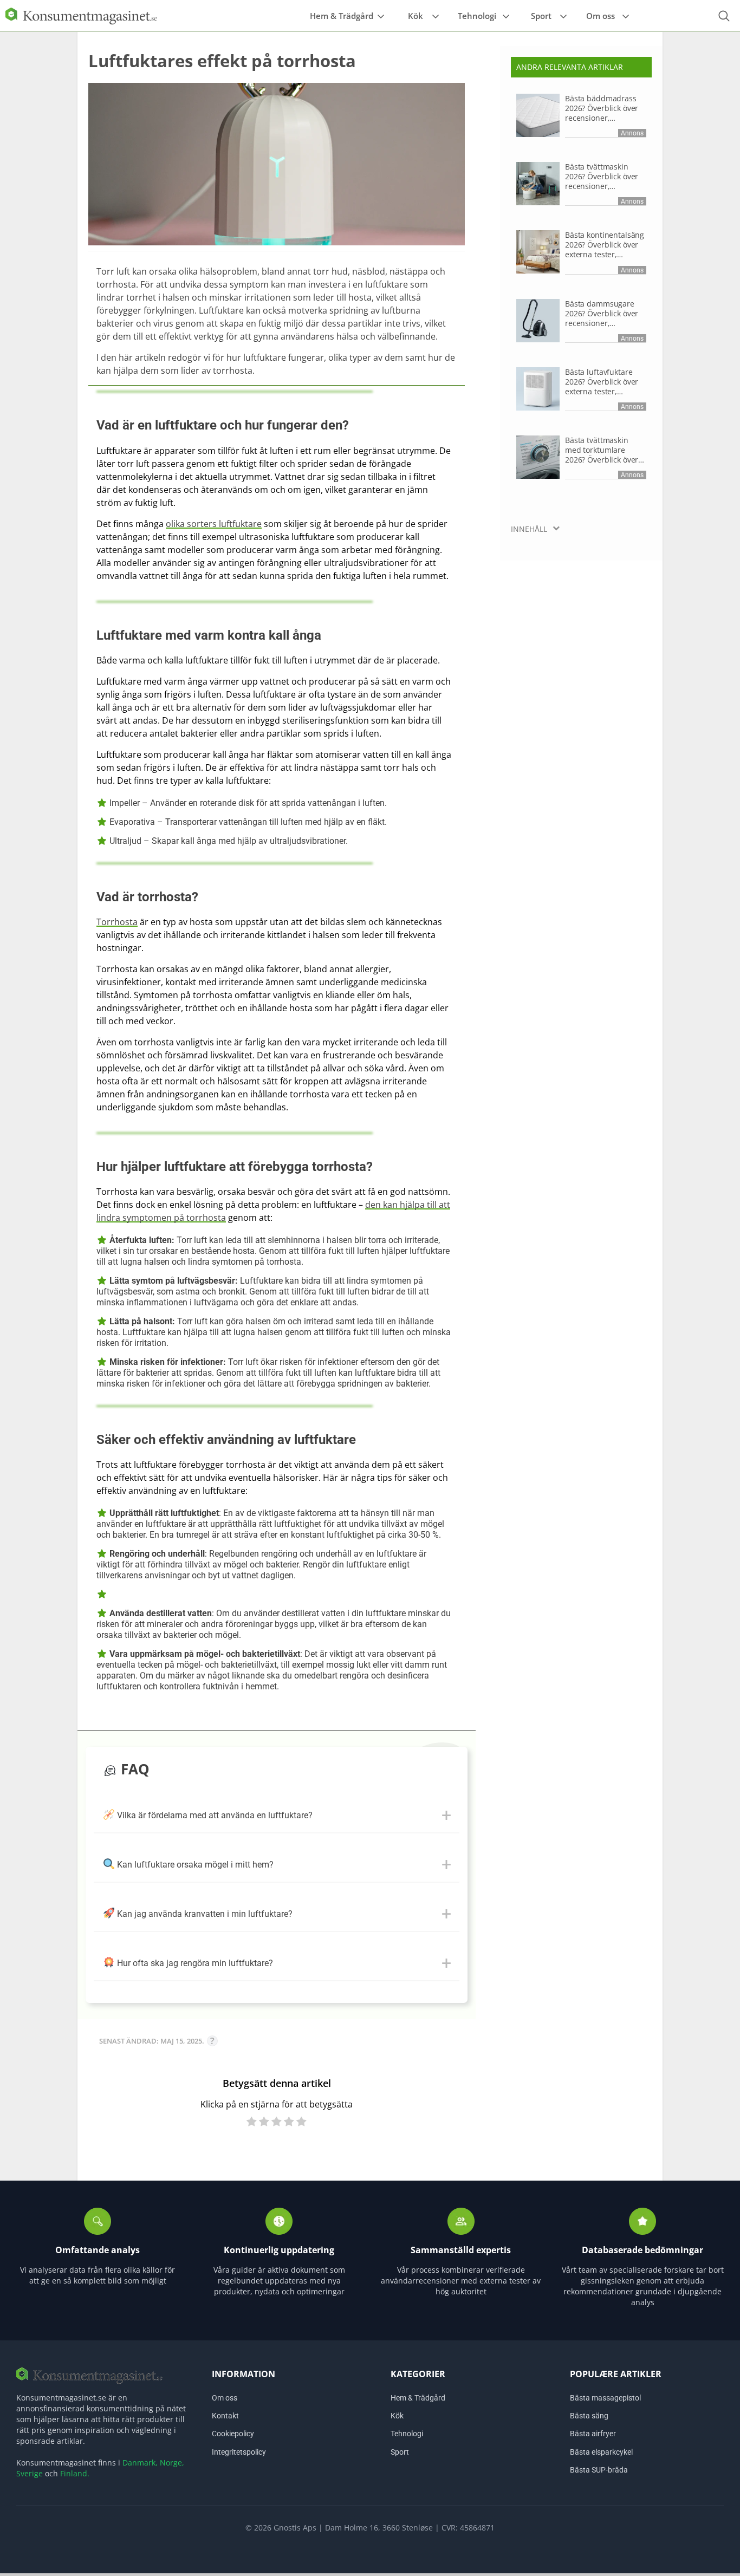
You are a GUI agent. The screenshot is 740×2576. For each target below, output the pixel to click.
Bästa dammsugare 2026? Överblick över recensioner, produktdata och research (602, 314)
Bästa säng (589, 2416)
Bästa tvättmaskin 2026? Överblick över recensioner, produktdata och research (602, 177)
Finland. (75, 2473)
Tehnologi (477, 16)
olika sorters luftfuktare (214, 524)
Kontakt (225, 2416)
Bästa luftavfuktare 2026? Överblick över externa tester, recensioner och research (602, 382)
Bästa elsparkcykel (601, 2451)
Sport (541, 16)
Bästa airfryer (593, 2434)
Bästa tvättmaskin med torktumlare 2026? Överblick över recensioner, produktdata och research (602, 450)
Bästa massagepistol (605, 2398)
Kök (416, 16)
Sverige (30, 2473)
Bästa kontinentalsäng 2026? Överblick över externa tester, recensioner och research (605, 245)
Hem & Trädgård (342, 16)
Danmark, (140, 2463)
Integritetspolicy (239, 2451)
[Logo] (81, 15)
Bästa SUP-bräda (599, 2469)
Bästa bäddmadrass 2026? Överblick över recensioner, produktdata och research (602, 108)
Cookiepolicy (233, 2434)
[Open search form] (724, 16)
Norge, (172, 2463)
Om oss (601, 16)
